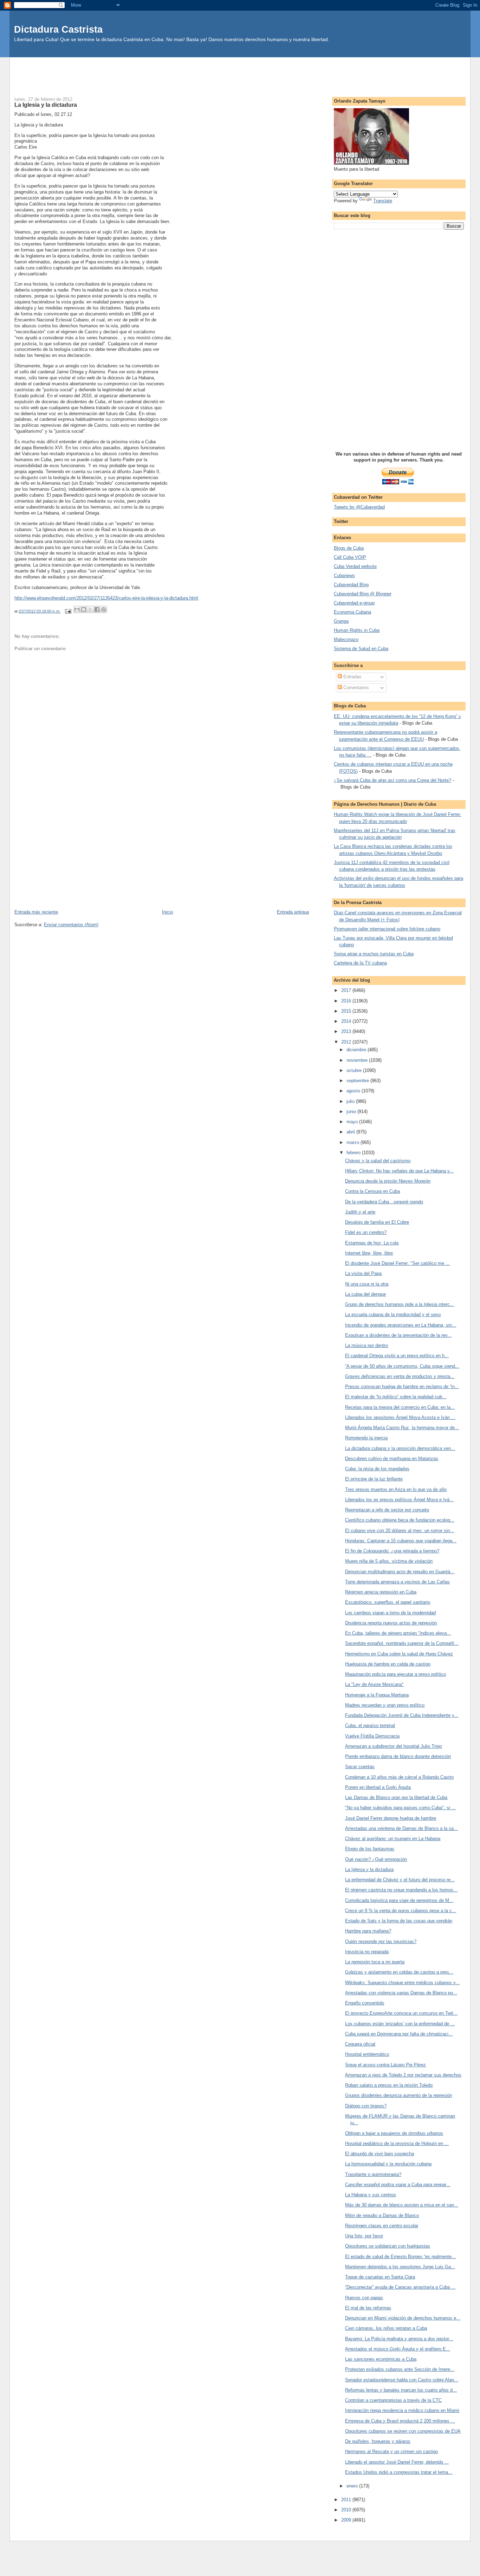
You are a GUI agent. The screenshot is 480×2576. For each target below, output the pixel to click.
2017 (347, 990)
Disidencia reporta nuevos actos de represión (391, 1623)
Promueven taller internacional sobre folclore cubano (387, 929)
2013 (347, 1031)
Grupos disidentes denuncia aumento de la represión (398, 2095)
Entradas (352, 677)
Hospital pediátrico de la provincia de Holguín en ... (397, 2143)
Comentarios (355, 688)
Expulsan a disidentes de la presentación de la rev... (398, 1335)
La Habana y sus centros (371, 2195)
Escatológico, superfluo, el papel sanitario (388, 1602)
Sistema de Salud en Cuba (361, 649)
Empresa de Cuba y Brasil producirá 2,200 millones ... (400, 2421)
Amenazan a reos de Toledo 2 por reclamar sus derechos (403, 2075)
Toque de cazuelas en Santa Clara (380, 2277)
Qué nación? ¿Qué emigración (376, 1859)
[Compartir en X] (90, 609)
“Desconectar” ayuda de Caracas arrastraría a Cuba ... (400, 2287)
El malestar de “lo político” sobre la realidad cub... (396, 1397)
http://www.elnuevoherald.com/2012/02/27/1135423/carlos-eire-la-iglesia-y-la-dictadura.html (106, 598)
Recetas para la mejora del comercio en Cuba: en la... (400, 1407)
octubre (355, 1070)
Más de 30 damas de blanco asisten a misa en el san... (402, 2205)
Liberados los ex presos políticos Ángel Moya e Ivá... (399, 1500)
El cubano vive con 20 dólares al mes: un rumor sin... (400, 1531)
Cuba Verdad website (355, 566)
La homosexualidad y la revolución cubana (388, 2164)
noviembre (358, 1060)
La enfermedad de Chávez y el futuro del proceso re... (400, 1880)
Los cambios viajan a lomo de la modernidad (390, 1613)
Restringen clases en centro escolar (382, 2226)
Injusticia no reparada (367, 1952)
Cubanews (344, 576)
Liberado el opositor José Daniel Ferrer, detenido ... (397, 2462)
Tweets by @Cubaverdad (359, 507)
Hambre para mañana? (368, 1931)
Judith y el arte (360, 1212)
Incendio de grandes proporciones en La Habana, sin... (401, 1325)
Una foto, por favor (364, 2236)
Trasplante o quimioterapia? (373, 2174)
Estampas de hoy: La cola (372, 1243)
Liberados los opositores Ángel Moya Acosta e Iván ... (400, 1417)
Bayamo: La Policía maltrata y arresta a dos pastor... (399, 2339)
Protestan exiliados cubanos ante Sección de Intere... (400, 2369)
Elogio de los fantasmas (370, 1849)
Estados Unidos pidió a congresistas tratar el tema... (399, 2472)
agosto (354, 1091)
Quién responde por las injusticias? (381, 1941)
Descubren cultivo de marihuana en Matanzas (392, 1459)
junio (352, 1112)
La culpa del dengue (365, 1294)
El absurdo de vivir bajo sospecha (380, 2154)
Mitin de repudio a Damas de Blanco (382, 2215)
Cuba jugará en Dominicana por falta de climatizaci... (399, 2034)
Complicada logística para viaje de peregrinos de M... (399, 1900)
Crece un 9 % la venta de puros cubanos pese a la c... (401, 1911)
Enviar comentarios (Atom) (71, 925)
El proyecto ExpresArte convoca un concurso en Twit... (401, 2013)
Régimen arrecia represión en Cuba (381, 1592)
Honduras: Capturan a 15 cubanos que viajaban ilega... (401, 1541)
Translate (383, 201)
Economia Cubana (352, 612)
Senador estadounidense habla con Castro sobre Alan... (402, 2380)
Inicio (167, 912)
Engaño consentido (365, 2003)
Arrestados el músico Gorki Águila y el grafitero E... (398, 2349)
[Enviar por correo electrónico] (77, 609)
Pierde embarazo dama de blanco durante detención (398, 1756)
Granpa (341, 621)
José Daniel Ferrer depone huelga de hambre (391, 1818)
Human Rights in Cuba (357, 630)
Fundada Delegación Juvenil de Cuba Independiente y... (402, 1715)
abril (351, 1132)
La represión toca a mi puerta (375, 1962)
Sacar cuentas (360, 1767)
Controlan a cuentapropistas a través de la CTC (393, 2400)
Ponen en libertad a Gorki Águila (378, 1787)
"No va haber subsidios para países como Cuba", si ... (400, 1808)
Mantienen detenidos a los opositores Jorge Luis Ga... (400, 2267)
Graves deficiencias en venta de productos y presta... (400, 1376)
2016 (347, 1001)
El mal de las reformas (368, 2308)
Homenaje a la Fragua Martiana (377, 1695)
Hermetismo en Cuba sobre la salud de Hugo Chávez (399, 1654)
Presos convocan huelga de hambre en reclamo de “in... (402, 1387)
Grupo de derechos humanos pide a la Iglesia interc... (400, 1304)
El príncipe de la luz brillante (374, 1479)
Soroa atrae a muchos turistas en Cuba (374, 954)
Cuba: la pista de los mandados (377, 1469)
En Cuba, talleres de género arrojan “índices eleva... (398, 1633)
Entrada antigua (293, 912)
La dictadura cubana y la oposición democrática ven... (400, 1448)
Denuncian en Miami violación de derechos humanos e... (403, 2318)
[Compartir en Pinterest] (104, 609)
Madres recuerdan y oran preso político (385, 1705)
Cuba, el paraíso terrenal (370, 1725)
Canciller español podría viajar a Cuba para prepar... (398, 2185)
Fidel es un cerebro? (366, 1232)
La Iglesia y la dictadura (369, 1869)
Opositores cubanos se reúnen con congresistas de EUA (403, 2431)
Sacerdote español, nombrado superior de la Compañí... (402, 1643)
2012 (347, 1042)
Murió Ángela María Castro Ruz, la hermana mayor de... (402, 1428)
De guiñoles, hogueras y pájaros (378, 2441)
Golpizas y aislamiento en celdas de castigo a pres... (399, 1972)
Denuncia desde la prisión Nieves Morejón (388, 1181)
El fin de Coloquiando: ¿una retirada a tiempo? (392, 1551)
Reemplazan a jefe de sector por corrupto (387, 1510)
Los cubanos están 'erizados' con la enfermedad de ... (400, 2024)
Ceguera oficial (360, 2044)
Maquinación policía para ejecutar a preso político (395, 1674)
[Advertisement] (240, 73)
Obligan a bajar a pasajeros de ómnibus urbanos (394, 2133)
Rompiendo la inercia (366, 1438)
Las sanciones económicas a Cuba (381, 2359)
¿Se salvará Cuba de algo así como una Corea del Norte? (393, 780)
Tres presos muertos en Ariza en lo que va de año (396, 1489)
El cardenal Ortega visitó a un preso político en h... (397, 1356)
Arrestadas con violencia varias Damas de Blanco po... (401, 1993)
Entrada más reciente (36, 912)
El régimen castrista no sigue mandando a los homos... (401, 1890)
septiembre (358, 1081)
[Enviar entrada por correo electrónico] (68, 611)
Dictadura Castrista (58, 29)
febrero (354, 1153)
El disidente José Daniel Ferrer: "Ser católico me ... (397, 1263)
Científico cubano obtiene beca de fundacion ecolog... (400, 1520)
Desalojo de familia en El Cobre (377, 1222)
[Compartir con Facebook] (97, 609)
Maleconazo (346, 639)
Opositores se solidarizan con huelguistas (388, 2246)
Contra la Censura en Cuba (372, 1191)
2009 (347, 2520)
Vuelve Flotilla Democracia (372, 1736)
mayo (353, 1122)
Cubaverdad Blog (351, 585)
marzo (353, 1142)
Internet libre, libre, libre (369, 1253)
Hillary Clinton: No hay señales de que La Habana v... (399, 1171)
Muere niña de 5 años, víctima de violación (389, 1561)
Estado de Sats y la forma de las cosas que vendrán (399, 1921)
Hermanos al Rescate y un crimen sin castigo (391, 2451)
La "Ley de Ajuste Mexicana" (374, 1684)
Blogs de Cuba (349, 548)
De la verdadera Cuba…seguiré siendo (384, 1202)
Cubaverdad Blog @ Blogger (363, 594)
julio (351, 1101)
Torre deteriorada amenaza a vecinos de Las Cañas (397, 1582)
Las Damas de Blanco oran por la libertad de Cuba (396, 1797)
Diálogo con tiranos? (366, 2106)
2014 (347, 1021)
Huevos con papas (364, 2298)
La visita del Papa (363, 1273)
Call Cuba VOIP (350, 557)
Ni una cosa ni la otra (367, 1284)
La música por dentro (367, 1345)
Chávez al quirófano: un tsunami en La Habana (393, 1839)
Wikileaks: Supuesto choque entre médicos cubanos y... (402, 1983)
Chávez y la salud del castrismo (378, 1161)
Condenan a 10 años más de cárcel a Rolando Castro (399, 1777)
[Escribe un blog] (84, 609)
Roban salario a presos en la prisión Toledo (389, 2085)
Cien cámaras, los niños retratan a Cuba (386, 2328)
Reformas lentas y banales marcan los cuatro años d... (401, 2390)
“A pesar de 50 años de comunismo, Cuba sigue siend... (402, 1366)
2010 (347, 2510)
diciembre (357, 1050)
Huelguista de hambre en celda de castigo (388, 1664)
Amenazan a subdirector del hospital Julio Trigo (393, 1746)
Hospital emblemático (367, 2054)
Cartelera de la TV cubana (360, 963)
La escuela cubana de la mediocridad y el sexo (393, 1315)
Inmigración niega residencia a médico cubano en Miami (402, 2410)
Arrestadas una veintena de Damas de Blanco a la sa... (401, 1828)
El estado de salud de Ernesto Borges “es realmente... (400, 2257)
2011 (347, 2500)
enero (353, 2486)
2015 (347, 1011)
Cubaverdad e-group (354, 603)
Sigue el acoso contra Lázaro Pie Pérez (385, 2065)
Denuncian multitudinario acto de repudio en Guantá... (400, 1572)
